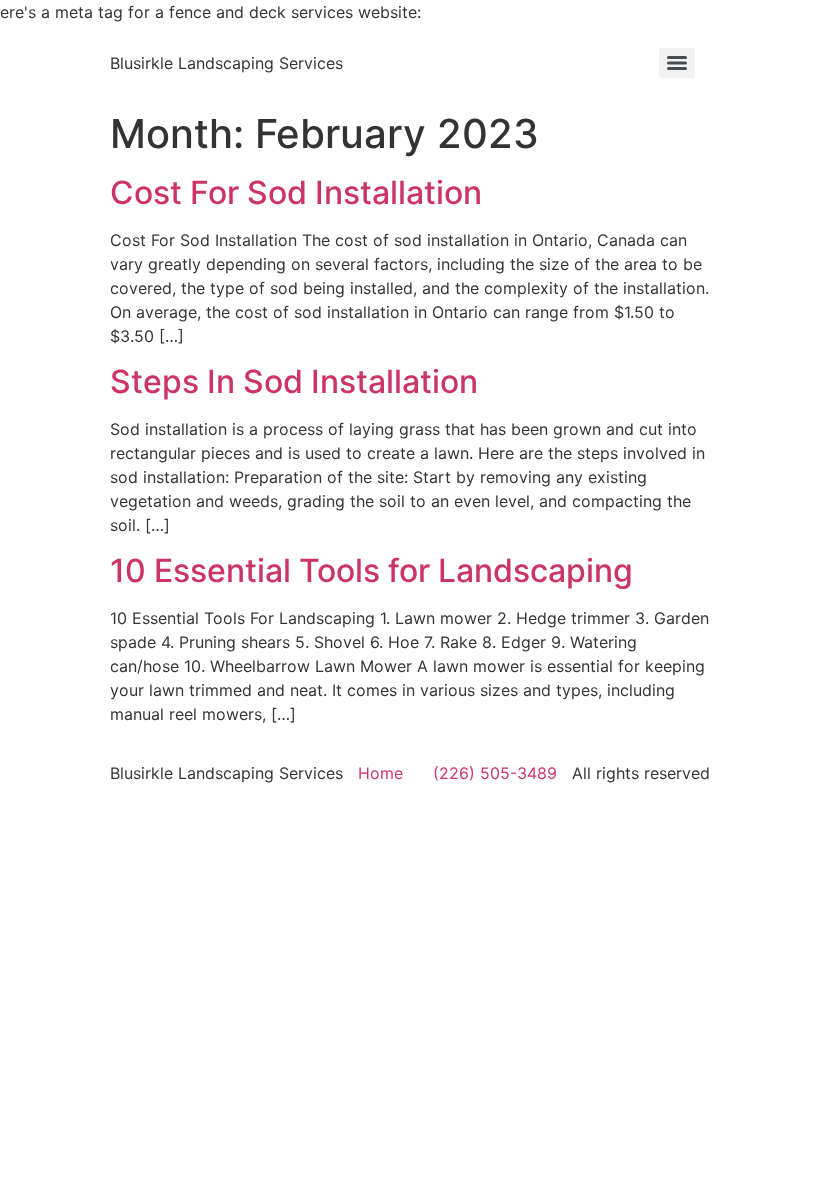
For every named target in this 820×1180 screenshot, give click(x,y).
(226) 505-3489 (495, 773)
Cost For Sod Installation (296, 192)
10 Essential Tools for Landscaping (371, 570)
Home (380, 773)
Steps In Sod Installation (294, 381)
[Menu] (677, 63)
